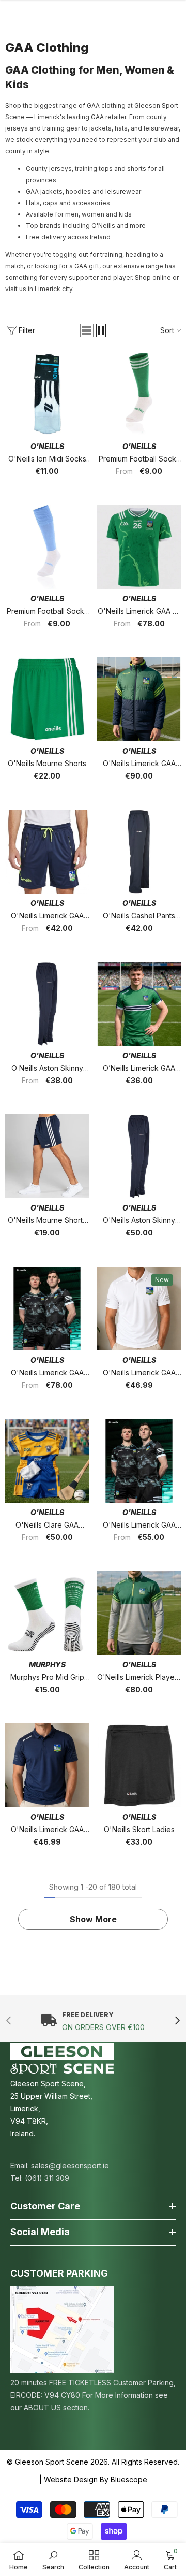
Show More (93, 1919)
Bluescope (129, 2479)
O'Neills (47, 446)
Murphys (47, 1665)
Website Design (71, 2479)
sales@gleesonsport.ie (70, 2165)
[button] (87, 330)
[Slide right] (177, 2021)
